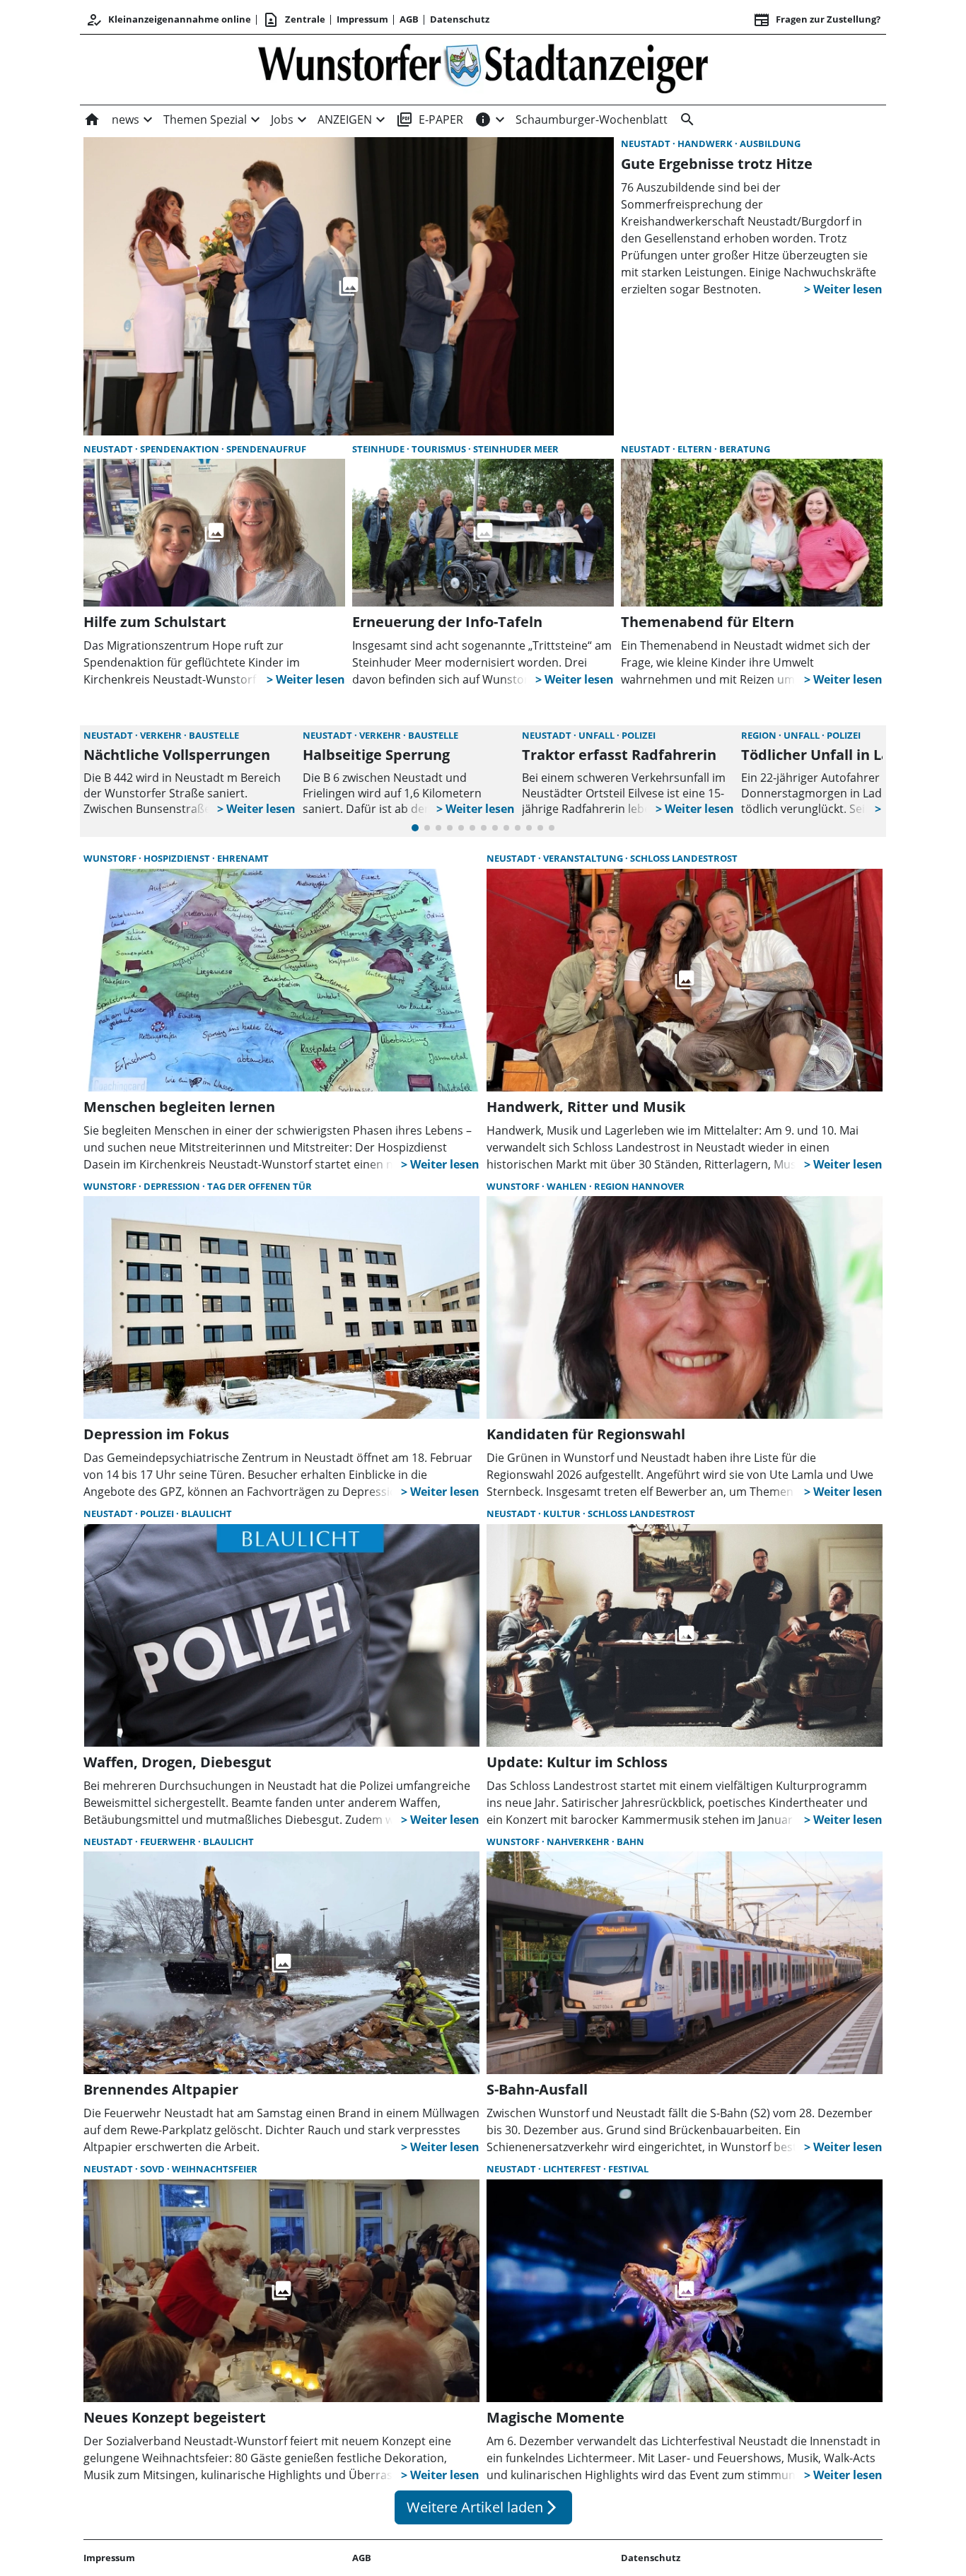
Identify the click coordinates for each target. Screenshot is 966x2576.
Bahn (630, 1842)
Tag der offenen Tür (260, 1186)
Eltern (696, 449)
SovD (153, 2169)
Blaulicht (206, 1514)
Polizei (639, 735)
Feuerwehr (169, 1842)
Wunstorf (111, 858)
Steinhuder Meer (516, 449)
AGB (409, 19)
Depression (173, 1186)
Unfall (598, 735)
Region (760, 735)
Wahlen (568, 1186)
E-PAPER (430, 119)
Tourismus (440, 449)
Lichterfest (573, 2169)
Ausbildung (770, 144)
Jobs (282, 119)
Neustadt (647, 144)
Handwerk (706, 144)
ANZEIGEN (345, 119)
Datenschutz (460, 19)
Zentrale (294, 20)
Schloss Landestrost (684, 858)
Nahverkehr (579, 1842)
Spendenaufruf (266, 449)
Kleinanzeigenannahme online (168, 20)
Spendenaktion (181, 449)
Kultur (563, 1514)
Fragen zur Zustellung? (817, 20)
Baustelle (214, 735)
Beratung (745, 449)
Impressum (362, 19)
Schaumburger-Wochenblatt (592, 119)
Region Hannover (639, 1186)
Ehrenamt (243, 858)
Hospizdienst (178, 858)
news (126, 119)
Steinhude (379, 449)
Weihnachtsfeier (215, 2169)
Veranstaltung (584, 858)
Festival (628, 2169)
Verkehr (162, 735)
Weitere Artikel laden (483, 2507)
